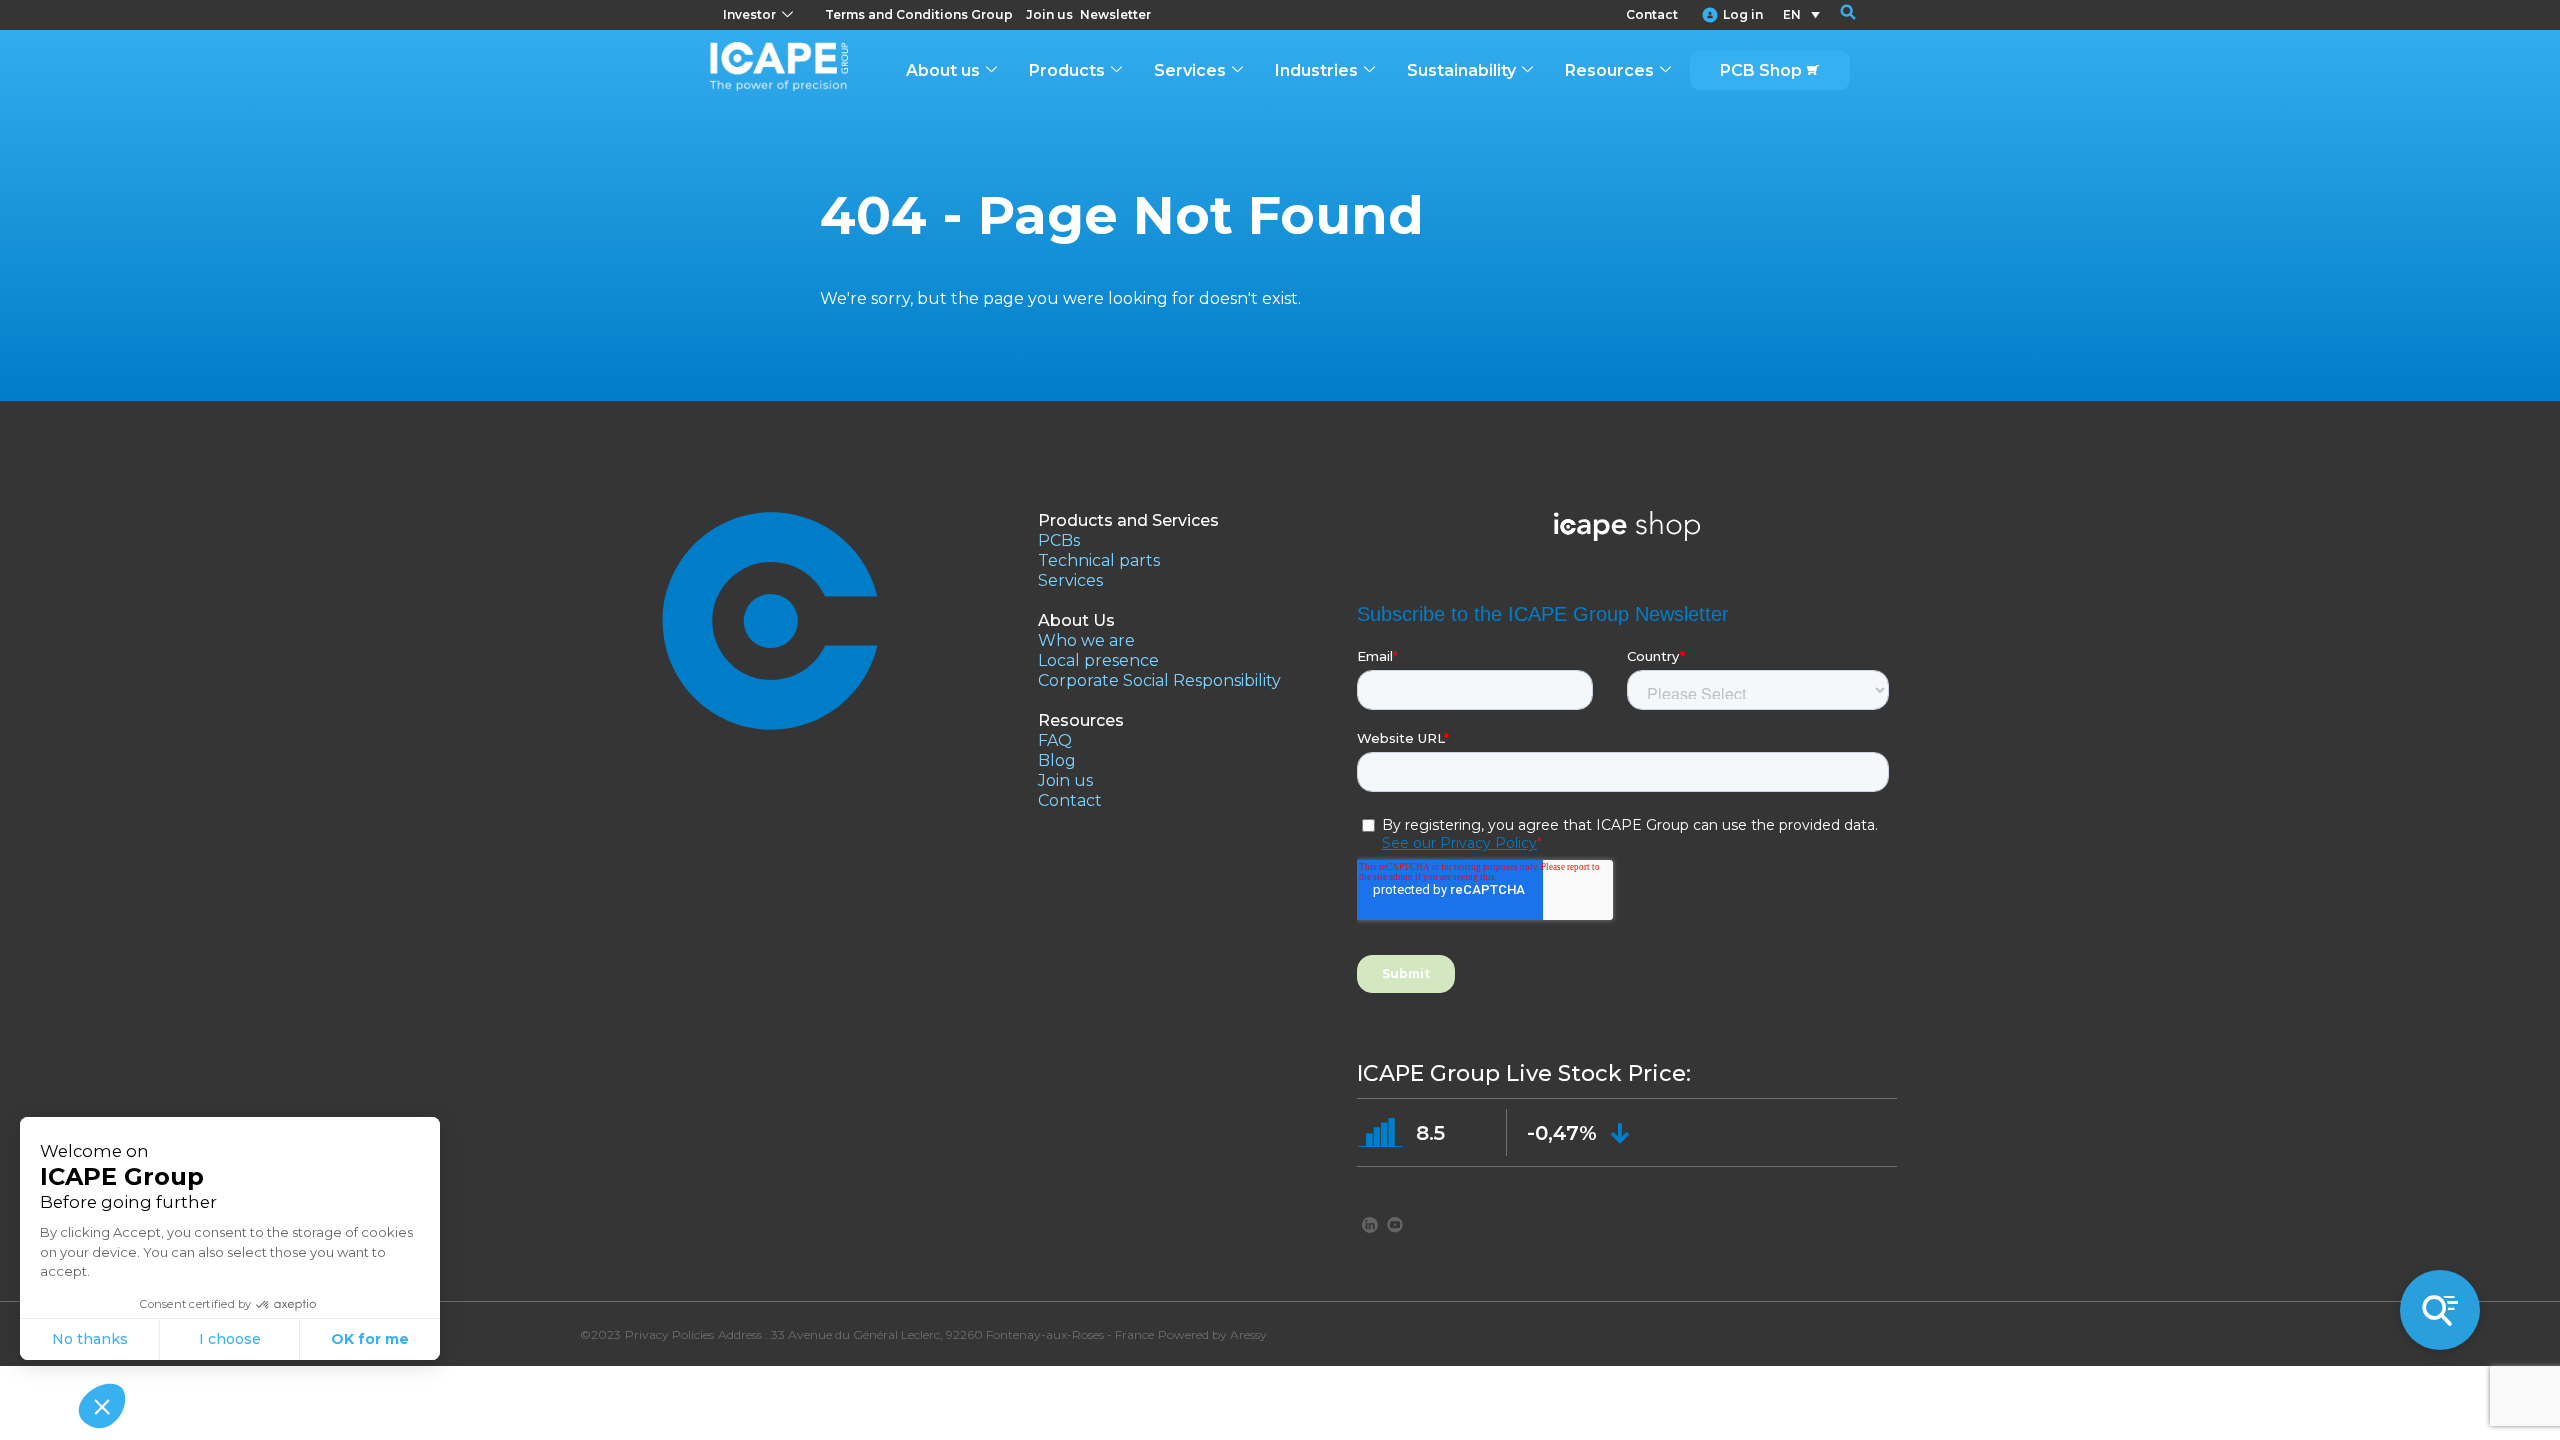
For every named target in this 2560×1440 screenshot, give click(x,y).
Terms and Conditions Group (919, 14)
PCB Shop (1761, 70)
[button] (1835, 15)
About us (943, 70)
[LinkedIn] (1370, 1224)
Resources (1609, 70)
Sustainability (1461, 70)
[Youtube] (1395, 1224)
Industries (1316, 70)
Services (1190, 70)
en (1792, 14)
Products (1067, 70)
